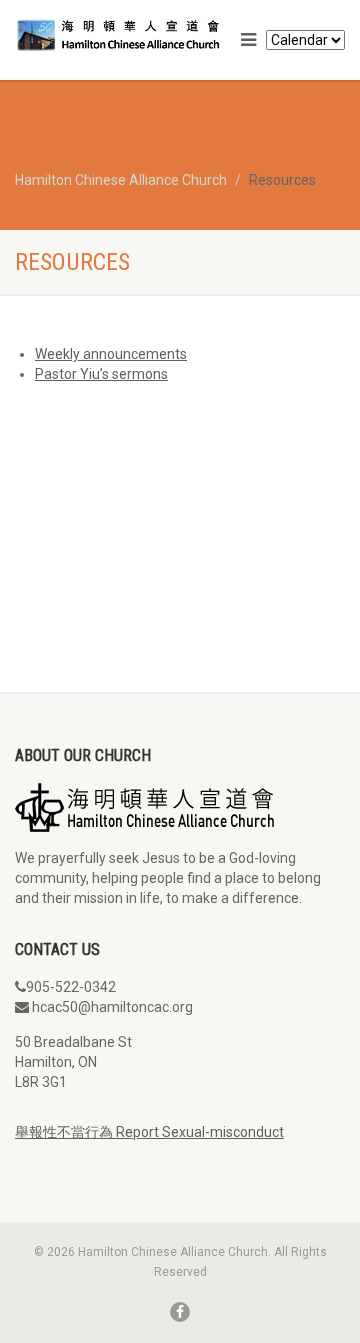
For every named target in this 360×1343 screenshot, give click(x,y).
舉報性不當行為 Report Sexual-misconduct (149, 1132)
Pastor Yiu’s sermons (101, 374)
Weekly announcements (111, 354)
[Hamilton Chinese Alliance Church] (120, 33)
